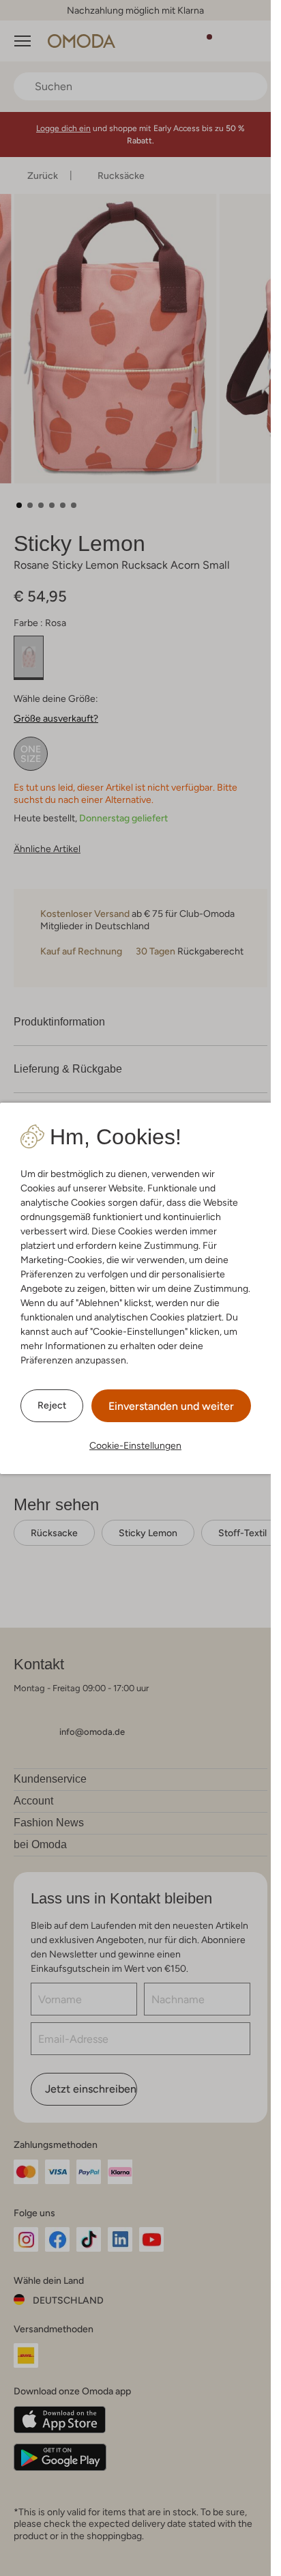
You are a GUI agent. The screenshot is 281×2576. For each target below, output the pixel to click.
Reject (52, 1405)
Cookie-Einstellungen (135, 1445)
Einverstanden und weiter (171, 1406)
